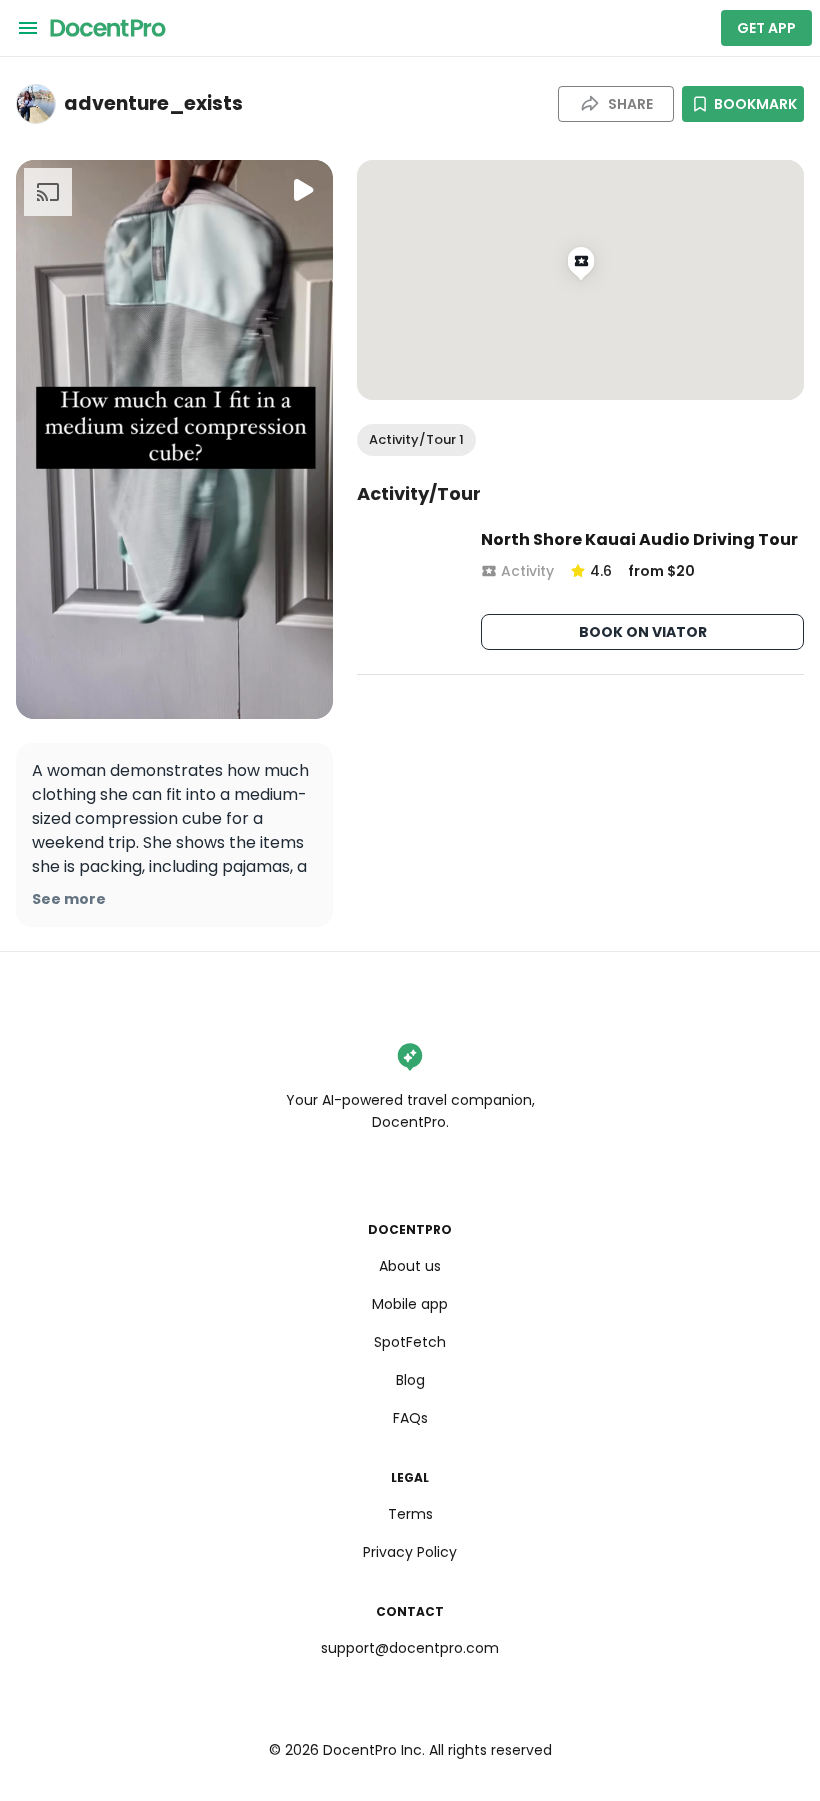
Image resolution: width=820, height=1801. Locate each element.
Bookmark (755, 104)
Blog (410, 1380)
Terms (410, 1514)
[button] (416, 440)
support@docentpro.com (410, 1648)
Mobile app (410, 1304)
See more (69, 899)
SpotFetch (410, 1342)
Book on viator (643, 632)
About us (410, 1266)
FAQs (410, 1418)
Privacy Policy (410, 1552)
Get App (766, 28)
